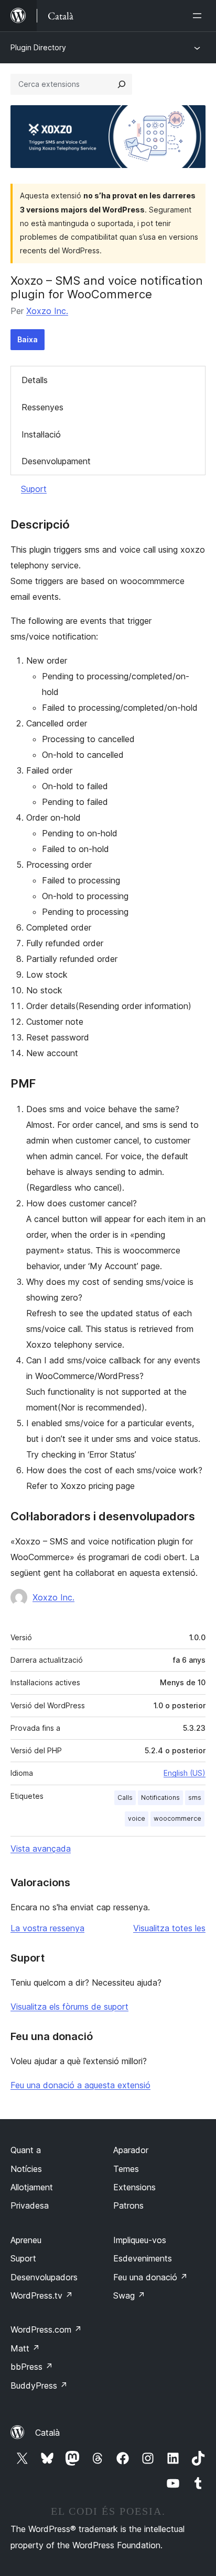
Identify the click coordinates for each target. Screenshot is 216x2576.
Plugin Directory (38, 47)
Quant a (26, 2150)
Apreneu (26, 2240)
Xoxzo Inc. (47, 311)
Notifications (160, 1797)
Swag (129, 2295)
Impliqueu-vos (140, 2240)
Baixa (28, 339)
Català (47, 2433)
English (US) (185, 1773)
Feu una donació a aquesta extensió (80, 2085)
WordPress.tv (42, 2295)
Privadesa (30, 2205)
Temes (126, 2169)
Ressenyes (42, 407)
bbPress (32, 2367)
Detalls (35, 380)
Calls (125, 1797)
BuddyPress (39, 2385)
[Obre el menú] (199, 16)
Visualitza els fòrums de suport (69, 2007)
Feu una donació (150, 2277)
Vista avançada (41, 1849)
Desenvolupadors (44, 2277)
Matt (25, 2348)
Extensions (134, 2187)
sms (195, 1797)
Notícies (26, 2169)
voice (137, 1818)
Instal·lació (41, 434)
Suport (34, 489)
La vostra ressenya (47, 1928)
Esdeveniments (143, 2258)
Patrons (128, 2205)
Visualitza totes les (169, 1928)
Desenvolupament (56, 461)
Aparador (131, 2150)
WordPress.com (46, 2329)
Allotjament (32, 2187)
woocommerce (177, 1818)
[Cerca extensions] (122, 84)
